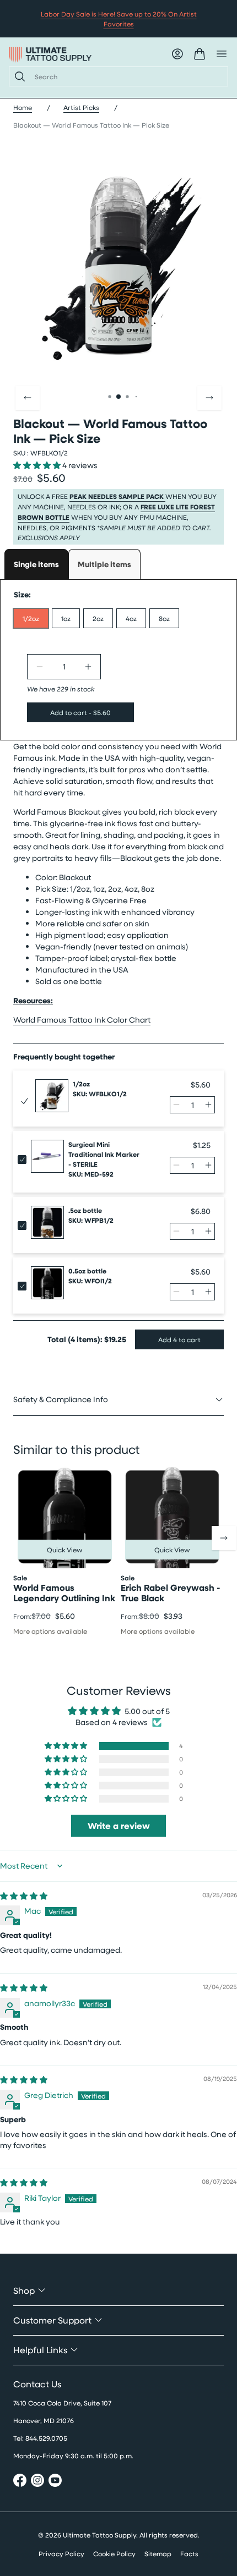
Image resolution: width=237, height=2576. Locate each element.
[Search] (18, 76)
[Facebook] (20, 2482)
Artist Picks (81, 107)
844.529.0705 (46, 2438)
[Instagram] (37, 2482)
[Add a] (88, 667)
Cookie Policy (114, 2553)
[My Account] (177, 54)
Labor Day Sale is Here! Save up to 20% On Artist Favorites (119, 19)
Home (23, 107)
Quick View (65, 1550)
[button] (37, 465)
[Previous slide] (28, 398)
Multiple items (104, 564)
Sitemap (158, 2553)
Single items (36, 564)
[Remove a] (40, 667)
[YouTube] (55, 2482)
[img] (24, 1896)
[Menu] (222, 54)
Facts (189, 2553)
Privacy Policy (61, 2553)
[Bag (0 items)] (200, 54)
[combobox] (127, 76)
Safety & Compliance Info (61, 1399)
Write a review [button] (119, 1826)
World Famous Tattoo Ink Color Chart (82, 1020)
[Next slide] (209, 398)
